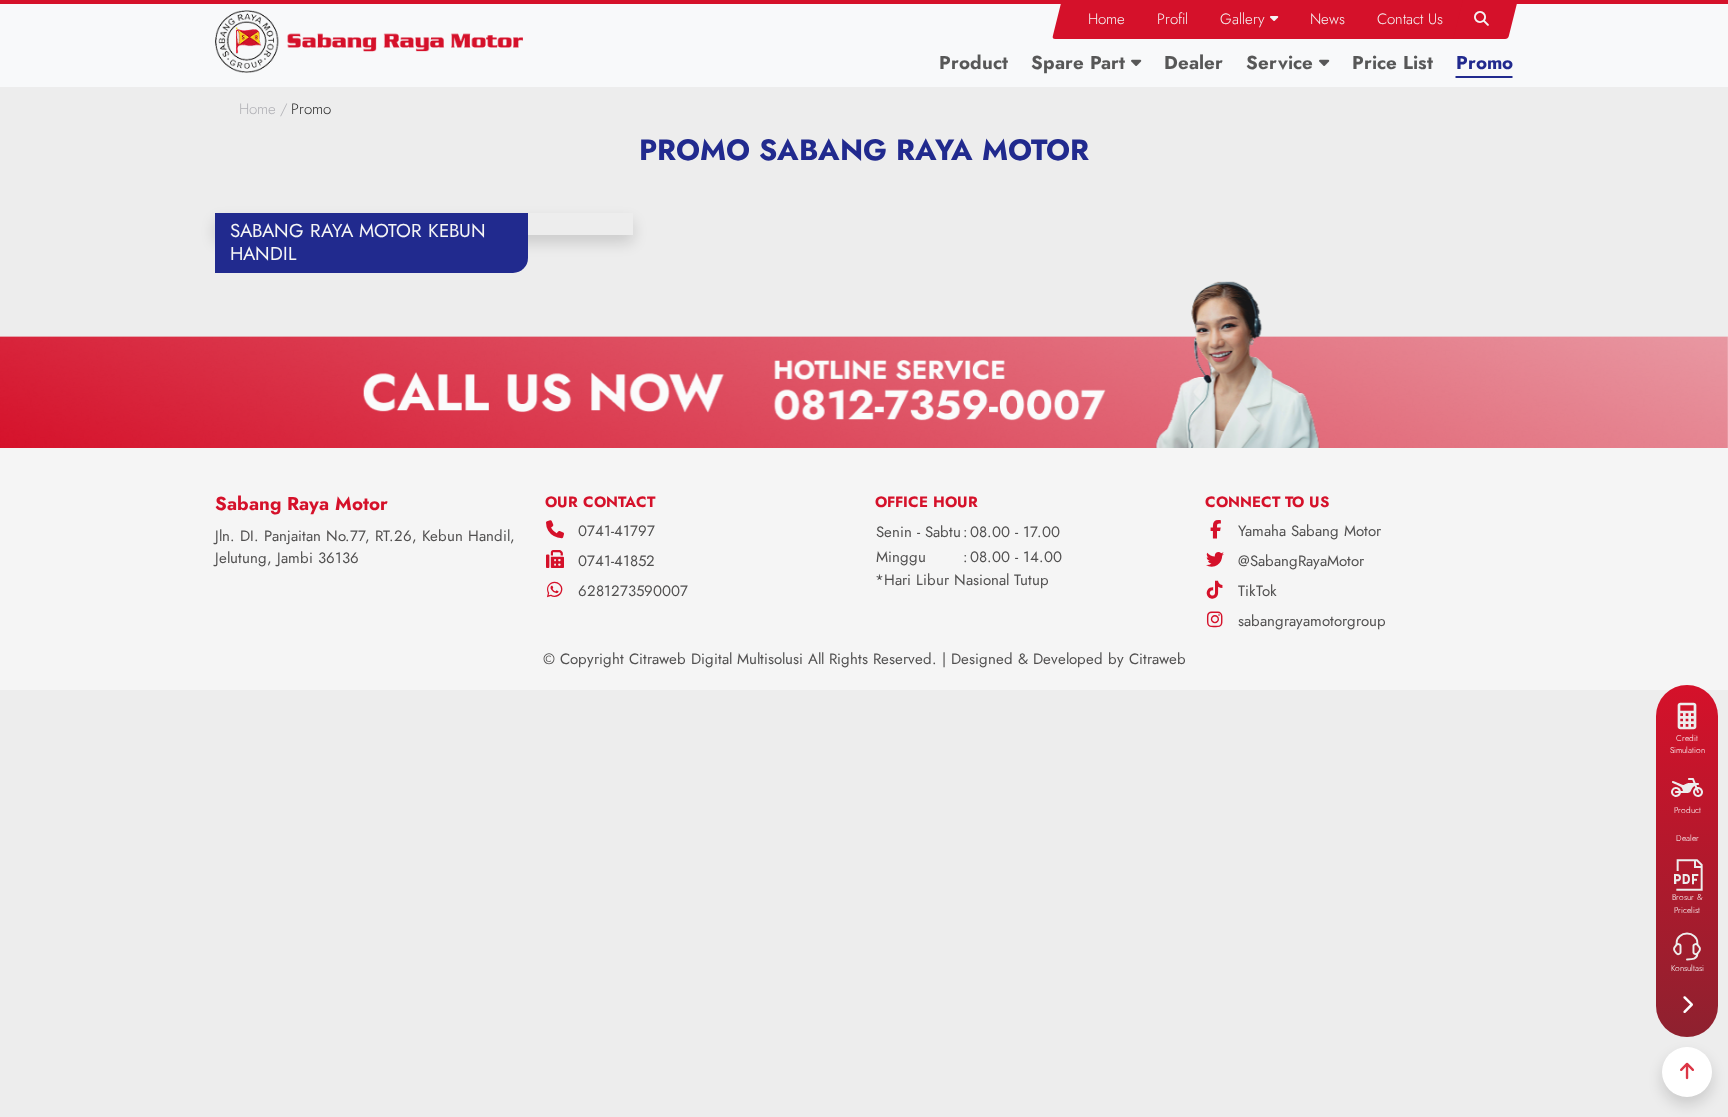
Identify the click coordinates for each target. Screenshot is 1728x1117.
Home (257, 109)
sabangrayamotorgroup (1309, 621)
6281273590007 (633, 591)
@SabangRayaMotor (1298, 561)
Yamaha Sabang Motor (1307, 531)
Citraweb (1157, 659)
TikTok (1255, 591)
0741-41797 (616, 531)
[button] (1249, 19)
